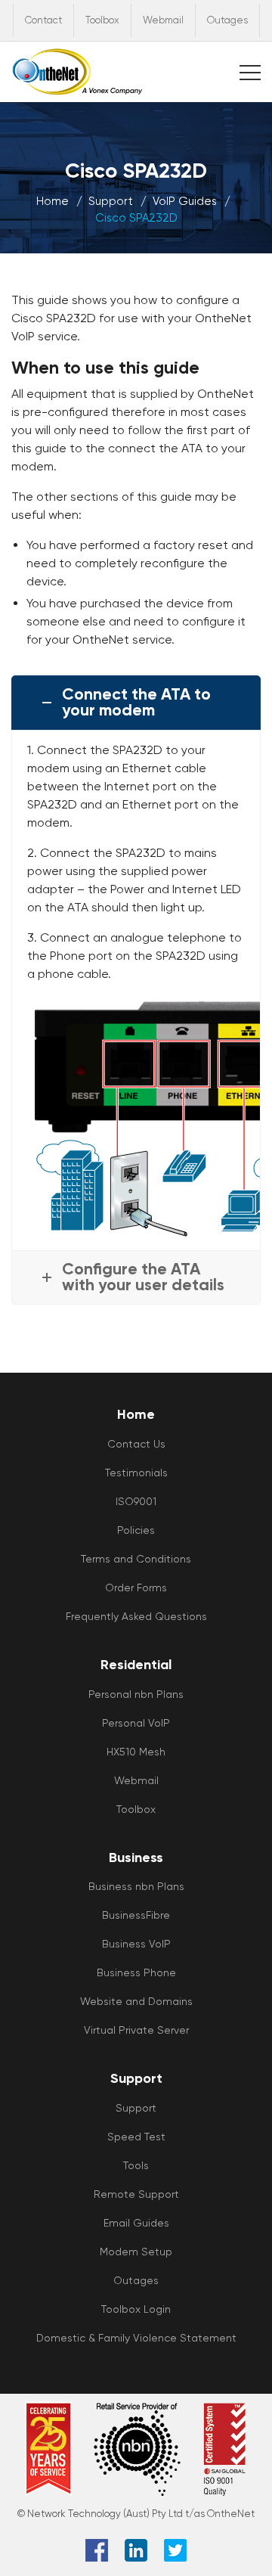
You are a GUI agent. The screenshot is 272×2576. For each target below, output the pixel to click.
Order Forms (136, 1587)
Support (111, 201)
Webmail (163, 20)
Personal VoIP (136, 1723)
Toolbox (102, 20)
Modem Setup (136, 2252)
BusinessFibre (136, 1915)
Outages (227, 20)
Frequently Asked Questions (136, 1616)
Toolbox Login (136, 2309)
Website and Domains (136, 2001)
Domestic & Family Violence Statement (136, 2338)
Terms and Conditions (136, 1559)
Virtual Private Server (136, 2030)
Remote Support (136, 2194)
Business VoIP (136, 1944)
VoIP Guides (185, 201)
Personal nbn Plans (136, 1694)
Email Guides (136, 2223)
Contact (43, 20)
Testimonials (136, 1473)
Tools (136, 2165)
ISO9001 (136, 1501)
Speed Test (136, 2137)
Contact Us (136, 1444)
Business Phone (136, 1972)
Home (53, 201)
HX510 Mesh (136, 1752)
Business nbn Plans (136, 1886)
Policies (136, 1530)
